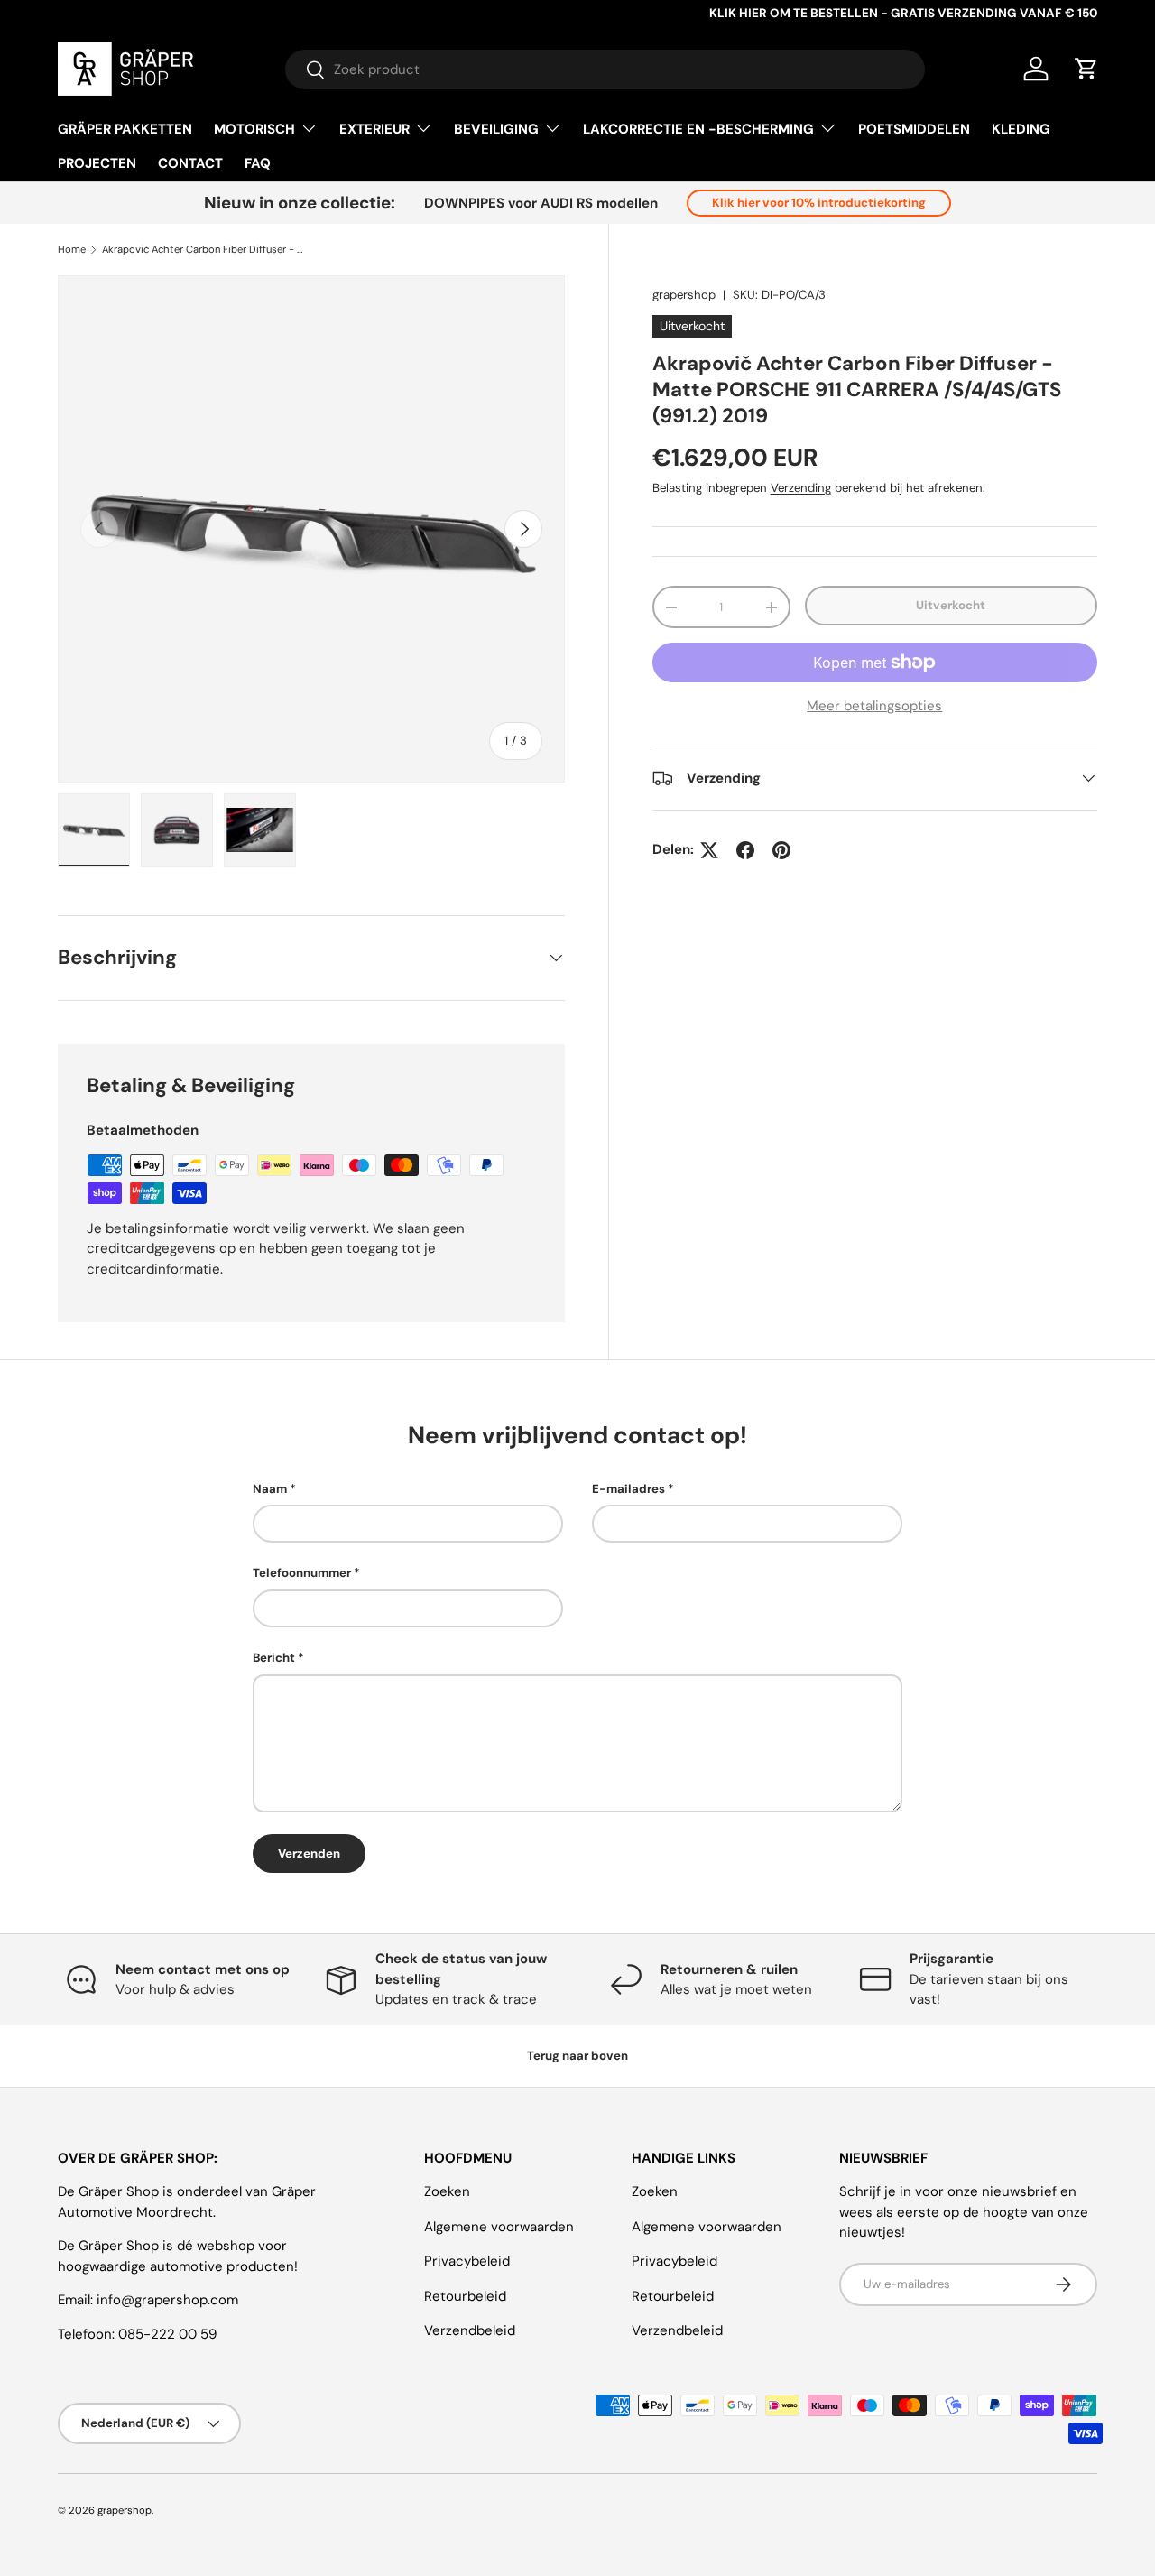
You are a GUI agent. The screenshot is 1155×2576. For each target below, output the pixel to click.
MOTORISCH (254, 129)
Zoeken (447, 2191)
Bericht (274, 1658)
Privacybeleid (467, 2261)
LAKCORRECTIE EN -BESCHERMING (698, 129)
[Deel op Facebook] (745, 850)
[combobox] (605, 69)
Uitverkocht (951, 605)
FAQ (258, 163)
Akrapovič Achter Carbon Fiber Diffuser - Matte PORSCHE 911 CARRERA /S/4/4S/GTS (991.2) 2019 (203, 250)
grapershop (684, 295)
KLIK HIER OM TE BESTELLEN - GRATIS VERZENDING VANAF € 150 (903, 13)
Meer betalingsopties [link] (874, 706)
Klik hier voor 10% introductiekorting (819, 203)
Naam (270, 1489)
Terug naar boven (577, 2056)
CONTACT (190, 163)
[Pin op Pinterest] (781, 850)
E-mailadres (628, 1489)
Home (72, 250)
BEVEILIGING (496, 129)
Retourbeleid (465, 2296)
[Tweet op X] (709, 850)
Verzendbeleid (470, 2330)
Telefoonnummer (302, 1573)
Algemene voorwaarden (499, 2227)
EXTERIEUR (374, 129)
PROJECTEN (97, 163)
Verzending (801, 488)
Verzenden (309, 1853)
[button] (1086, 69)
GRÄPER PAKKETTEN (125, 129)
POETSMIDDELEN (914, 129)
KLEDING (1021, 129)
